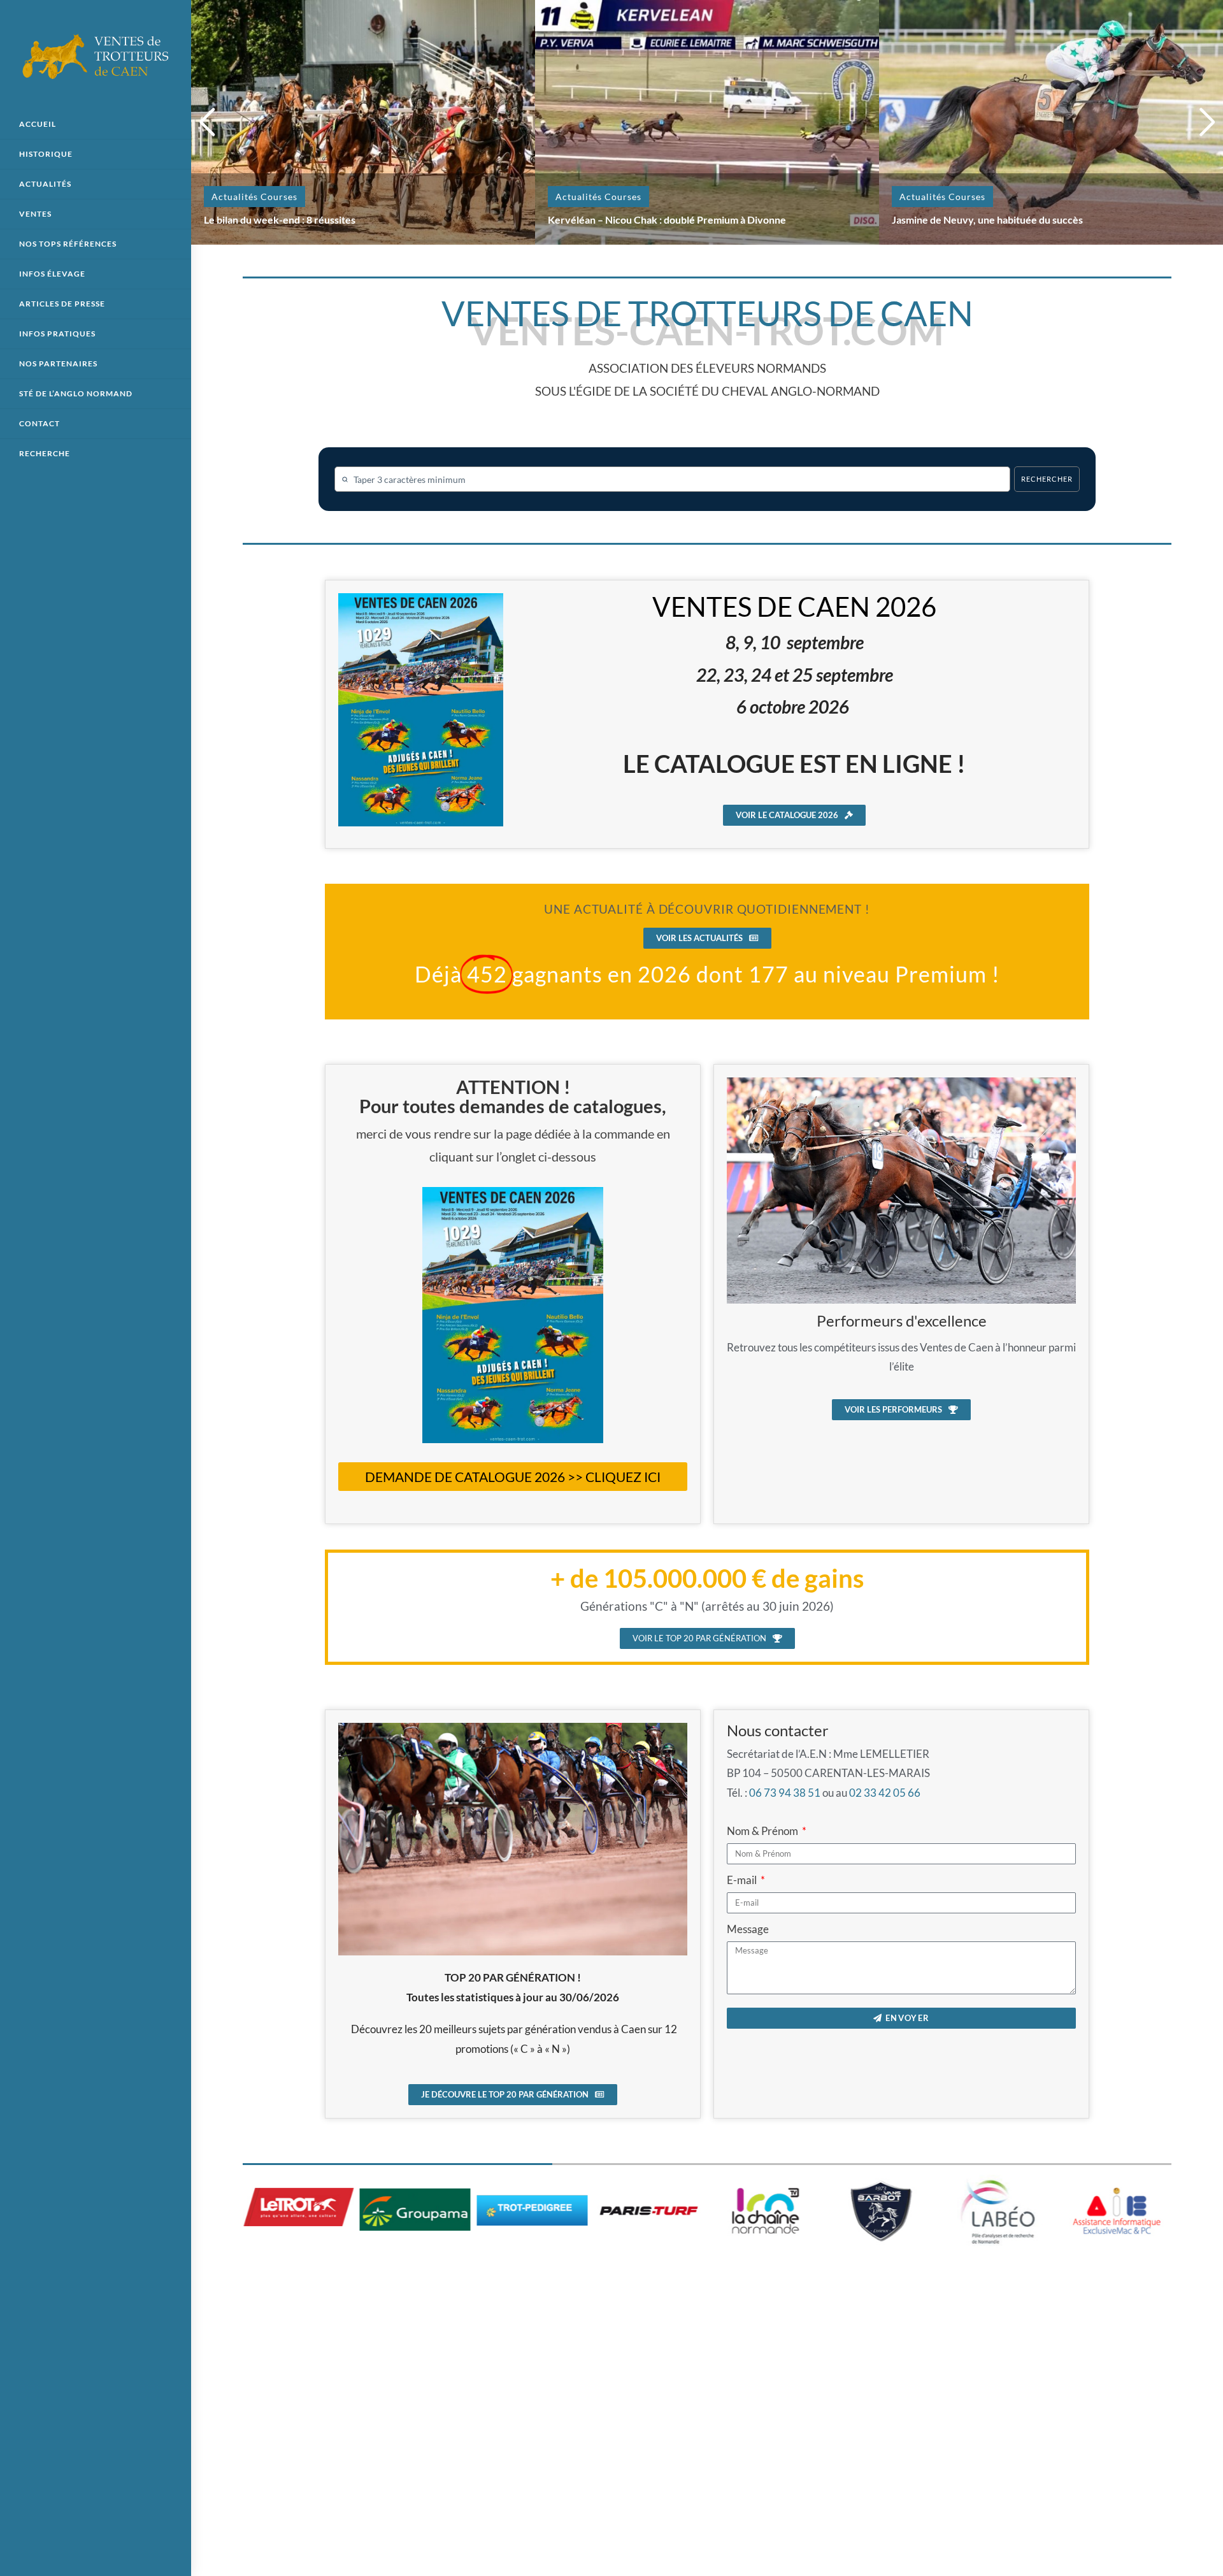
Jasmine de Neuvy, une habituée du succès (987, 219)
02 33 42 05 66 (885, 1793)
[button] (207, 122)
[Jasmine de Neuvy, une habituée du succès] (1051, 121)
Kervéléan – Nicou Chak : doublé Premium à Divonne (667, 219)
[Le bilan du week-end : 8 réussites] (363, 121)
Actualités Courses (254, 197)
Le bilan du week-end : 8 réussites (280, 219)
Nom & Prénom (763, 1831)
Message (748, 1929)
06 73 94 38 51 (785, 1793)
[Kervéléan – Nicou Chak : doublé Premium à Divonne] (707, 121)
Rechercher (1047, 479)
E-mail (743, 1880)
